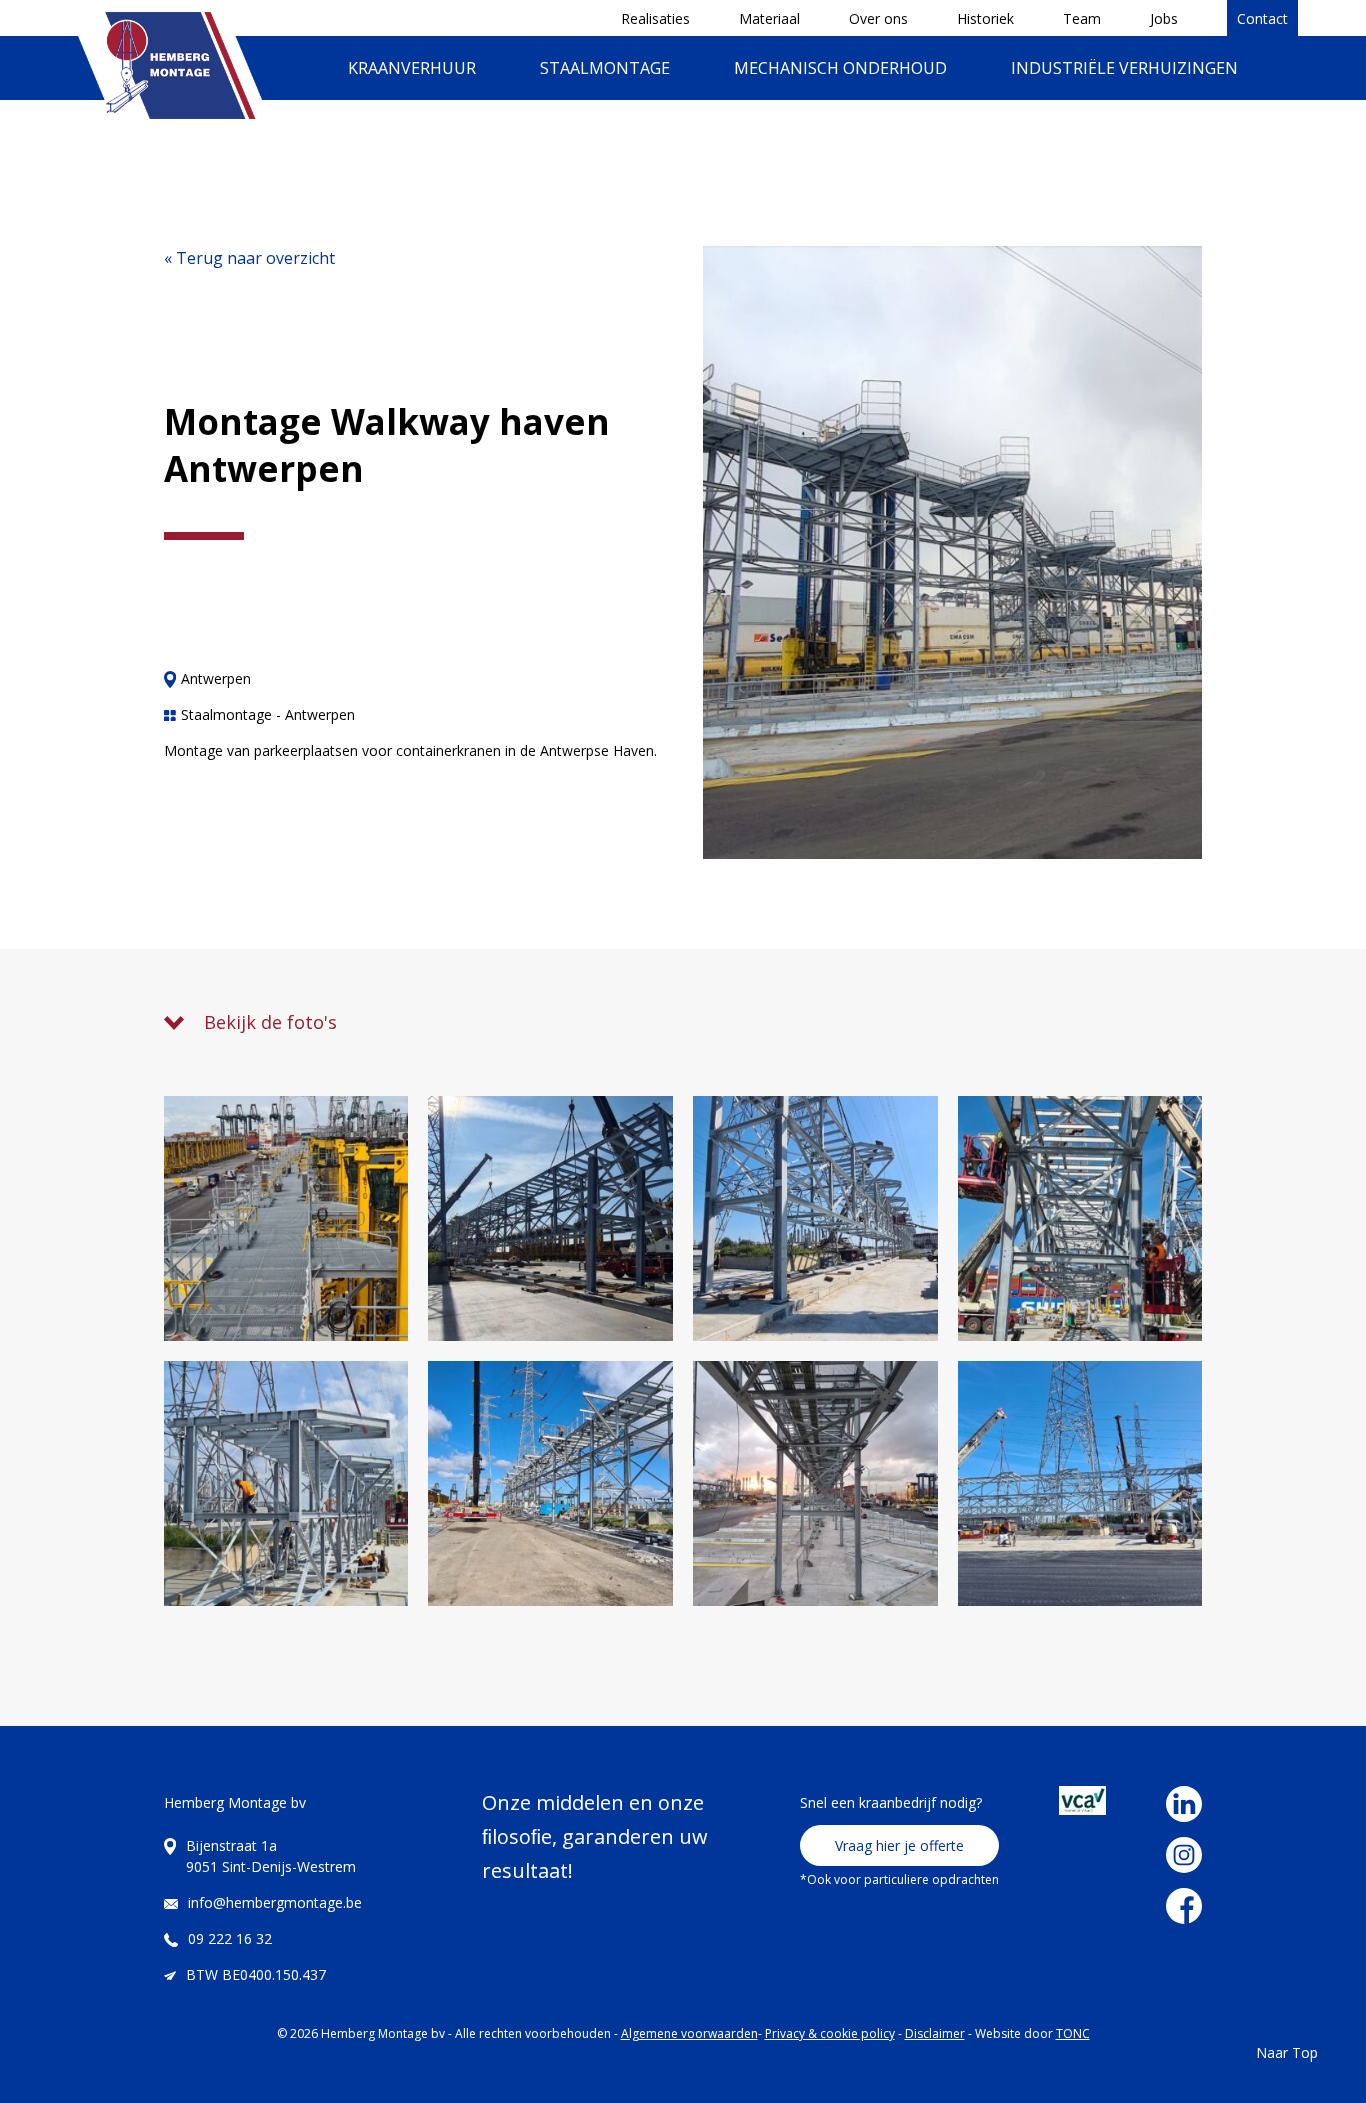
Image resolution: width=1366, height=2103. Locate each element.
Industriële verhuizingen (1124, 68)
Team (1082, 18)
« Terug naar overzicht (249, 258)
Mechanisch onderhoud (840, 68)
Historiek (985, 18)
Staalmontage (605, 68)
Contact (1262, 18)
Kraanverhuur (412, 68)
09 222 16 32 (230, 1938)
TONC (1073, 2033)
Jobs (1164, 18)
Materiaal (769, 18)
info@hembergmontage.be (275, 1902)
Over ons (878, 18)
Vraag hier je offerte (899, 1845)
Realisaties (655, 18)
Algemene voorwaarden (689, 2033)
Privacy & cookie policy (830, 2033)
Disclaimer (935, 2033)
